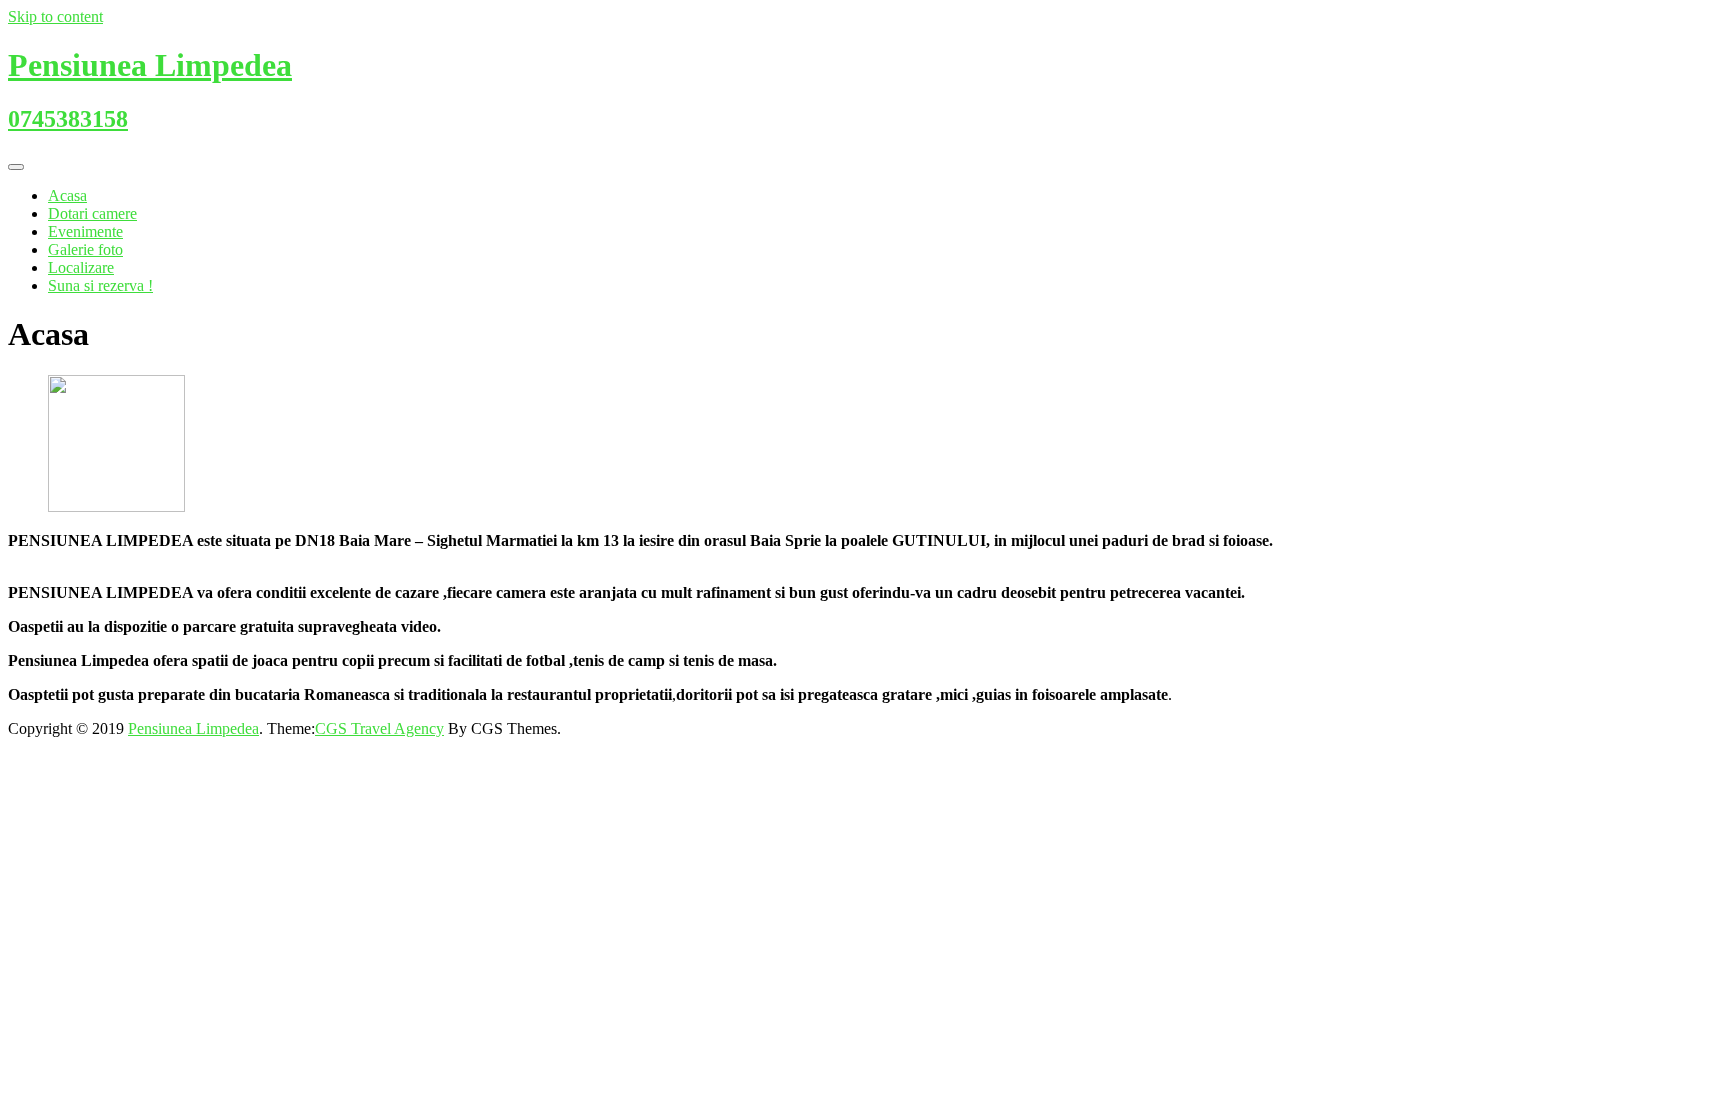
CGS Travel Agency (379, 728)
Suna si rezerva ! (100, 285)
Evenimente (85, 231)
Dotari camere (92, 213)
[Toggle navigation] (16, 167)
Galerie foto (85, 249)
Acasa (67, 195)
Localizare (81, 267)
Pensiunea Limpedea (193, 728)
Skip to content (55, 16)
